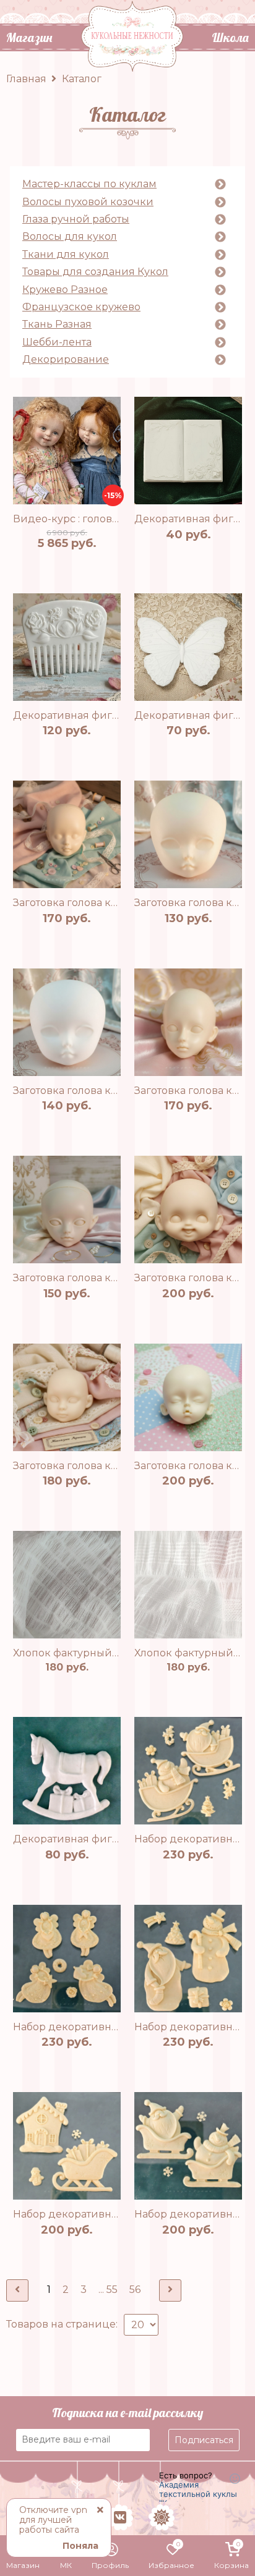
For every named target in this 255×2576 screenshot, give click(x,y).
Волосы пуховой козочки (88, 202)
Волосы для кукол (70, 237)
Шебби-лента (57, 342)
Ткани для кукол (66, 255)
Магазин (29, 37)
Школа (230, 37)
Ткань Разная (57, 324)
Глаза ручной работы (76, 219)
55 (112, 2290)
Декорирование (66, 360)
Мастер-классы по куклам (89, 184)
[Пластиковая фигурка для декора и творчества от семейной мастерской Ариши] (188, 451)
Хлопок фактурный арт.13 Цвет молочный (120, 1653)
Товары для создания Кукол (95, 272)
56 (135, 2290)
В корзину (82, 561)
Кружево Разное (65, 290)
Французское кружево (81, 307)
